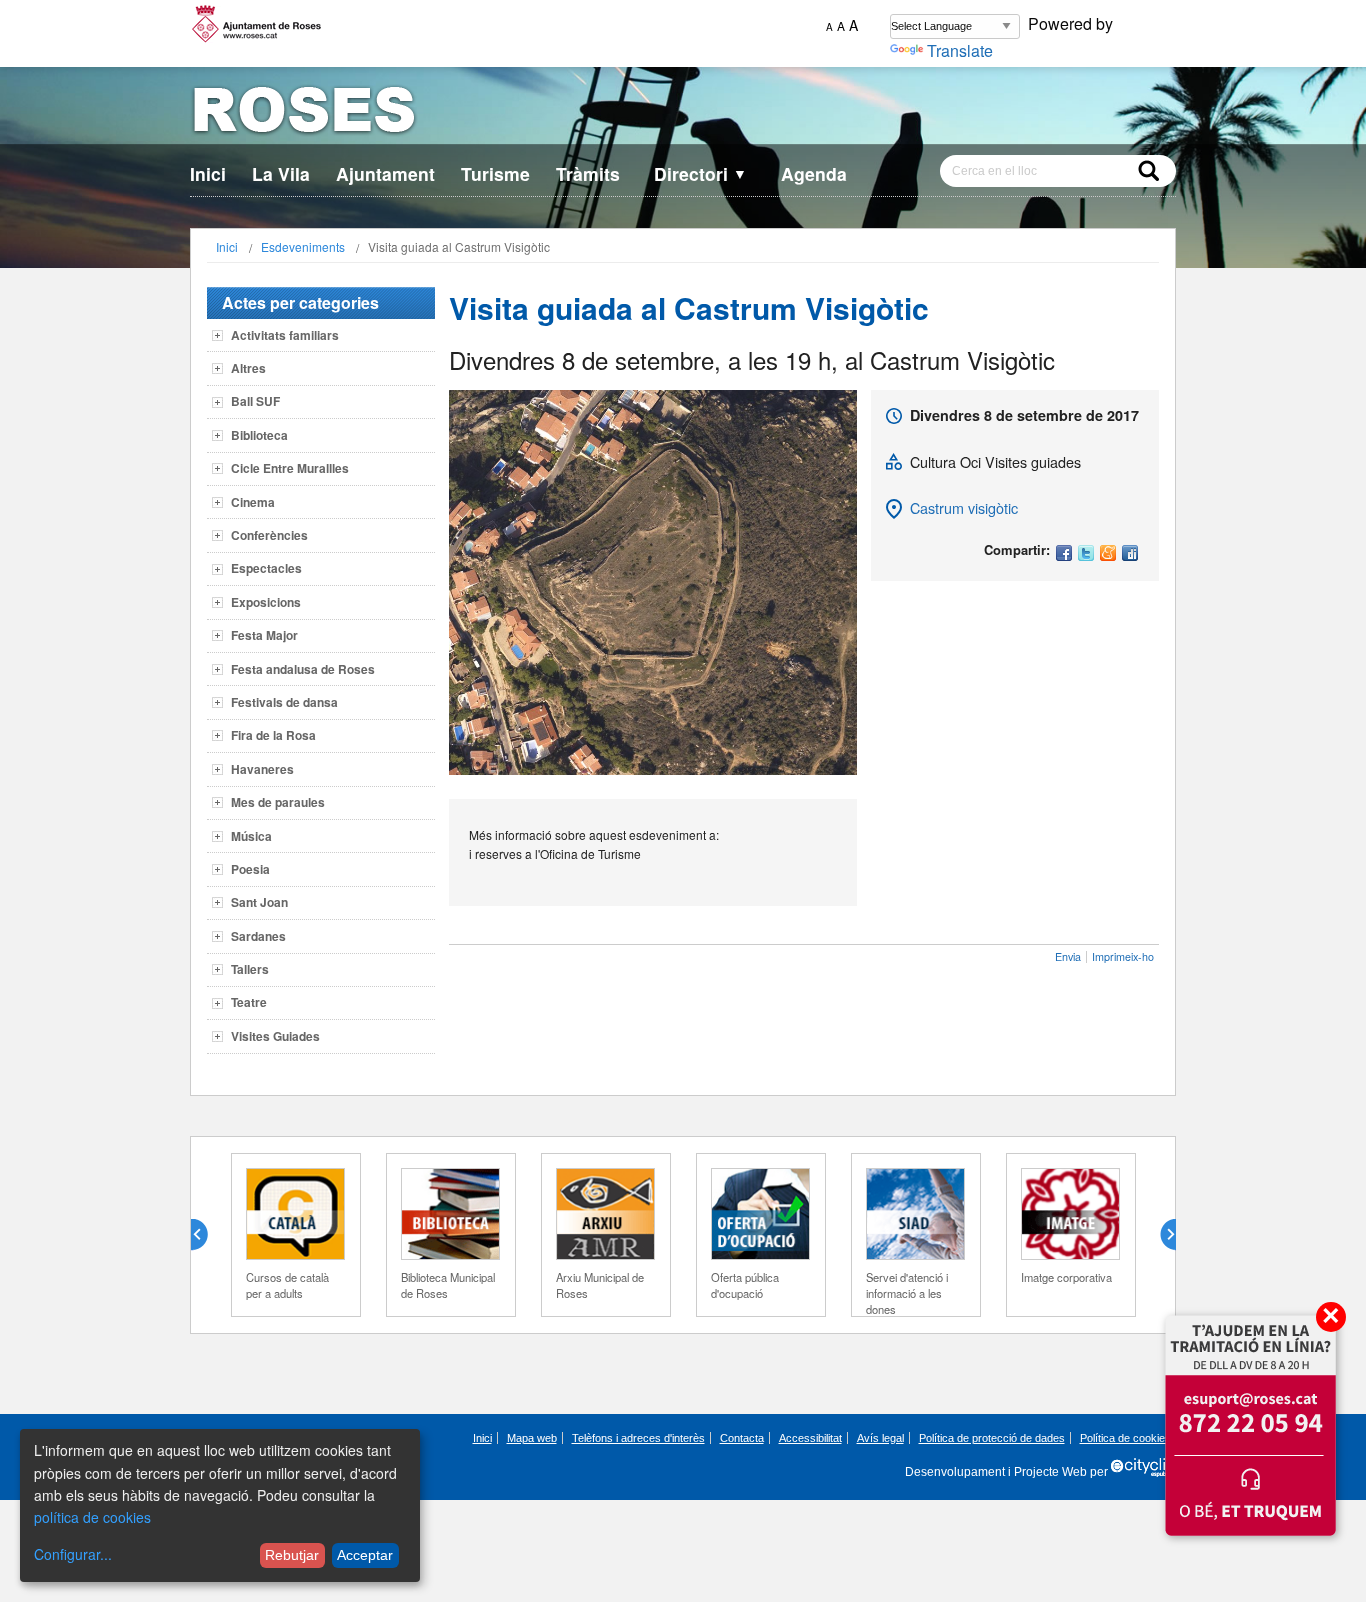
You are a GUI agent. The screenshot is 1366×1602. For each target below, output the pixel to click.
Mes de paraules (278, 802)
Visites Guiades (275, 1036)
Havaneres (262, 769)
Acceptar (365, 1555)
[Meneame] (1108, 554)
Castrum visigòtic (964, 507)
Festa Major (264, 635)
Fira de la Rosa (273, 735)
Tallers (250, 969)
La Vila (281, 173)
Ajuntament (385, 173)
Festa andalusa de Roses (303, 669)
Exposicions (266, 602)
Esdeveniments (303, 246)
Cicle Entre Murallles (290, 468)
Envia (1068, 956)
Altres (248, 368)
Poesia (250, 869)
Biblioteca (259, 435)
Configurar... (73, 1554)
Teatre (249, 1002)
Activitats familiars (285, 335)
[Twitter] (1086, 554)
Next (1160, 1235)
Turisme (495, 173)
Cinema (253, 502)
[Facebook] (1064, 554)
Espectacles (266, 568)
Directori (700, 173)
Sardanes (258, 936)
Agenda (814, 173)
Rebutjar (292, 1555)
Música (251, 836)
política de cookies (92, 1517)
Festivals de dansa (284, 702)
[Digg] (1130, 554)
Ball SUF (255, 401)
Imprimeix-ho (1123, 956)
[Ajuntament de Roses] (683, 113)
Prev (207, 1235)
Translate (960, 50)
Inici (208, 173)
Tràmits (588, 173)
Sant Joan (259, 902)
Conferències (269, 535)
